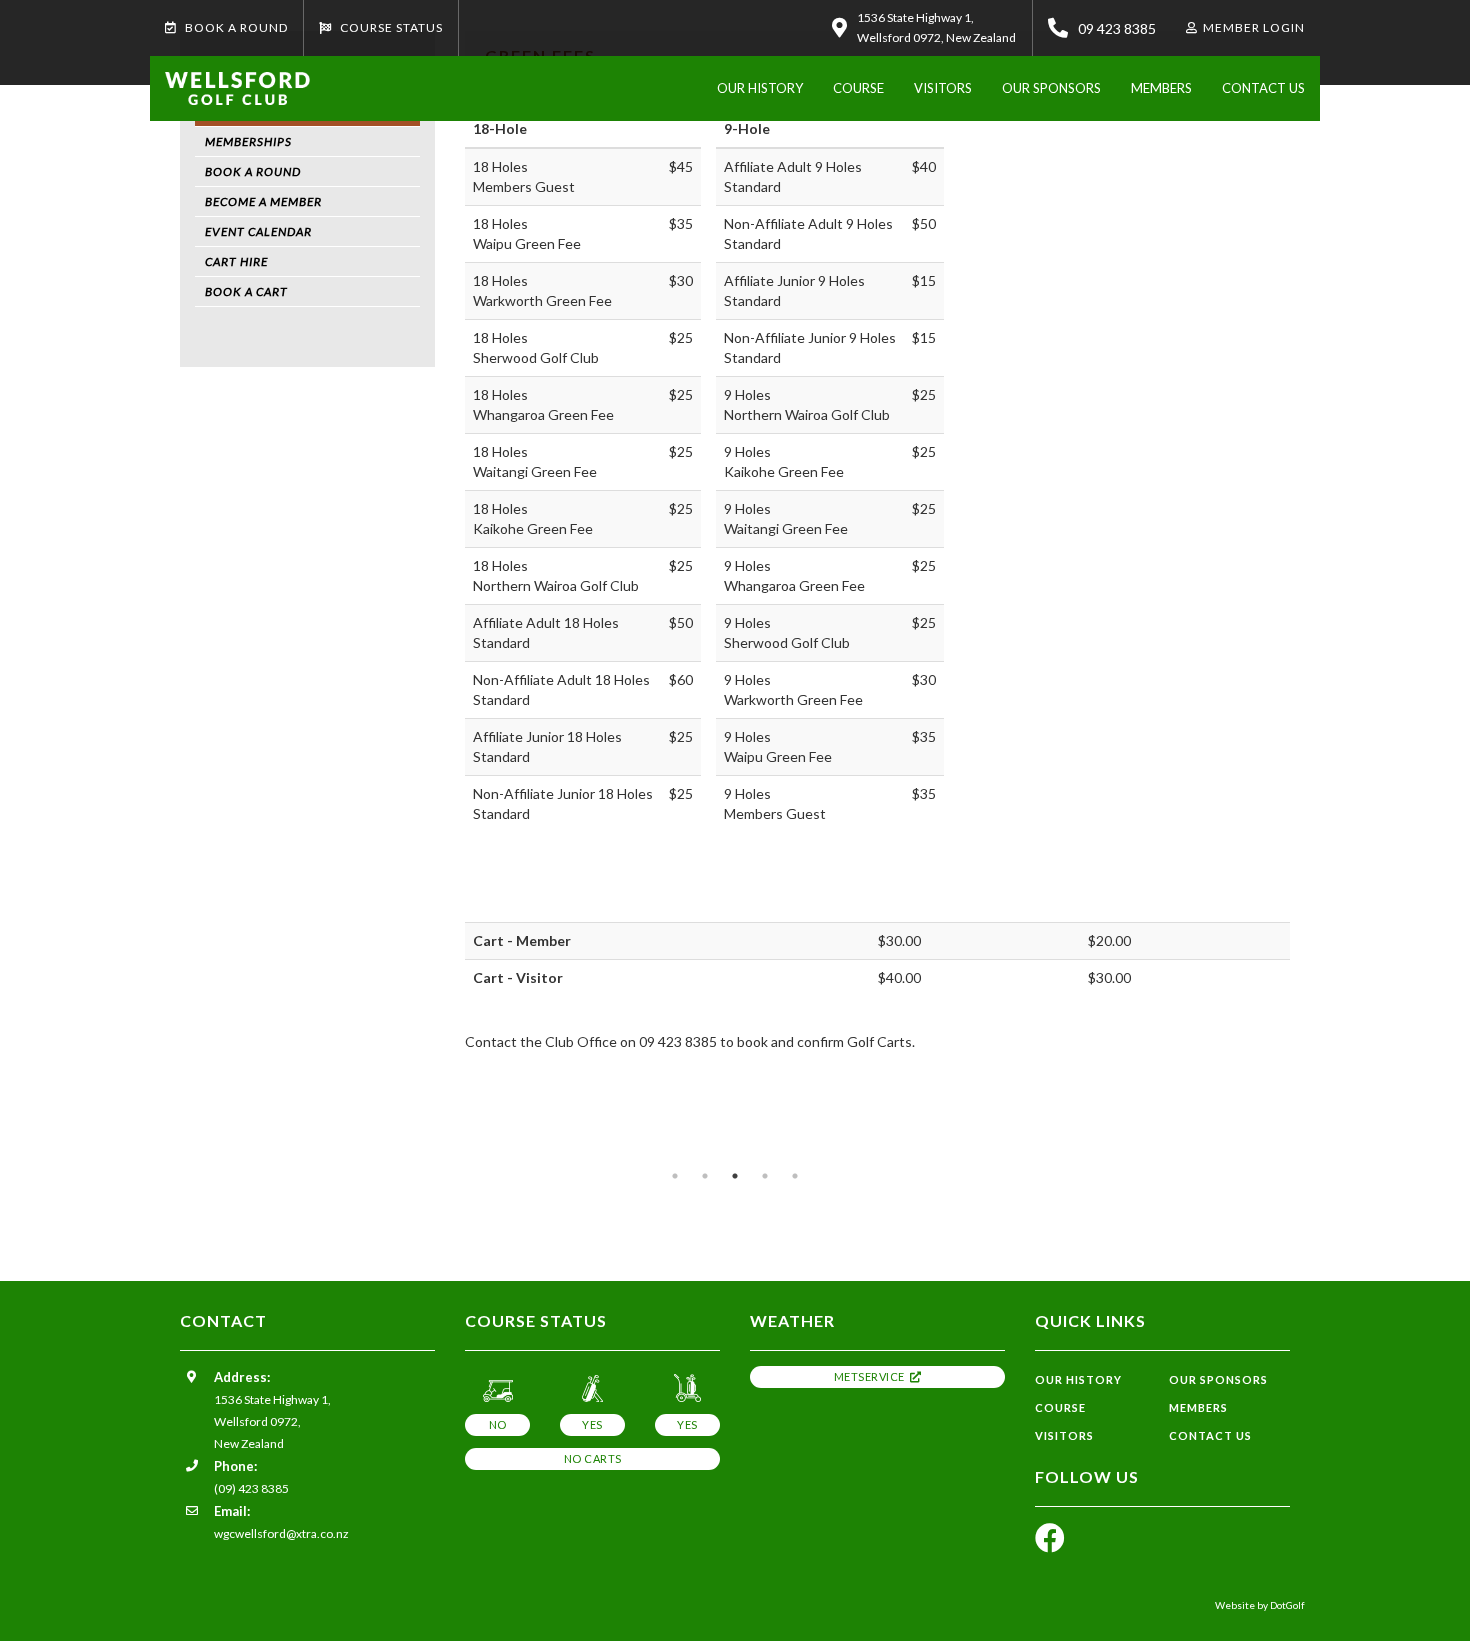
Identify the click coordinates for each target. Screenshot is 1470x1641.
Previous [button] (150, 1151)
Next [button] (1320, 1151)
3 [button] (735, 1176)
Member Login (1254, 27)
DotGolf (1287, 1605)
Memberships (248, 141)
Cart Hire (236, 261)
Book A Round (235, 27)
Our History (760, 88)
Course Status (390, 27)
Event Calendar (258, 231)
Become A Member (263, 201)
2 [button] (705, 1176)
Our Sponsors (1051, 88)
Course (858, 88)
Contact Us (1263, 88)
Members (1161, 88)
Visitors (943, 88)
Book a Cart (246, 291)
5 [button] (795, 1176)
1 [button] (675, 1176)
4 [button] (765, 1176)
